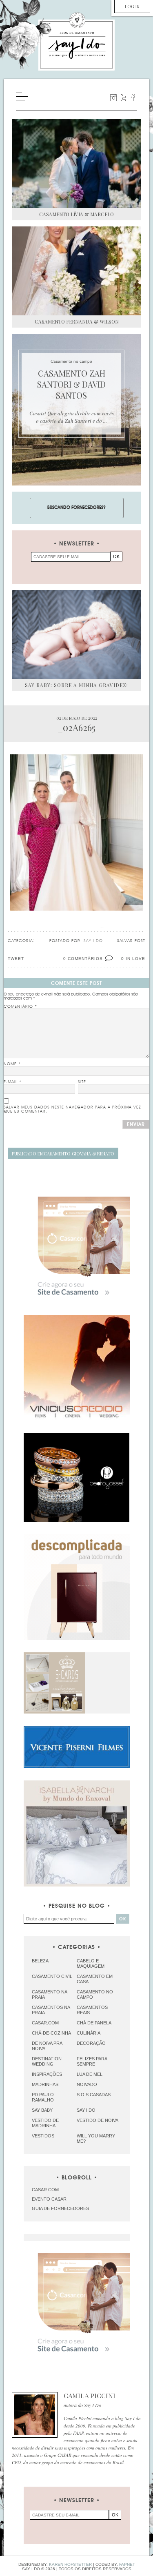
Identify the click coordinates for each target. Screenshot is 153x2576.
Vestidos (43, 2136)
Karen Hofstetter (70, 2564)
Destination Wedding (47, 2061)
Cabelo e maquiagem (91, 1963)
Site (82, 1082)
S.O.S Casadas (94, 2095)
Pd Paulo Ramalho (43, 2097)
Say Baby (42, 2110)
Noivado (87, 2084)
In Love (135, 959)
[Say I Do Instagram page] (113, 98)
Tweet (16, 959)
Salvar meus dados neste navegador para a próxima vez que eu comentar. (72, 1109)
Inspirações (47, 2074)
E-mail (13, 1082)
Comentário (20, 1006)
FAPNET (127, 2564)
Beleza (40, 1961)
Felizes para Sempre (92, 2061)
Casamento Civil (52, 1976)
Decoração (91, 2043)
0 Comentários (83, 959)
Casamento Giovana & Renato (63, 1154)
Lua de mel (90, 2074)
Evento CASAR (49, 2199)
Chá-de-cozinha (51, 2033)
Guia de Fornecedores (60, 2208)
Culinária (89, 2033)
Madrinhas (45, 2084)
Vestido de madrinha (45, 2123)
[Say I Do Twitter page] (123, 98)
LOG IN (132, 6)
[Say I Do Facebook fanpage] (133, 98)
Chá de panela (94, 2023)
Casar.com (45, 2023)
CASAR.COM (45, 2190)
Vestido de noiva (98, 2120)
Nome (12, 1064)
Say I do (86, 2110)
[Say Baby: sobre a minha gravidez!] (76, 634)
